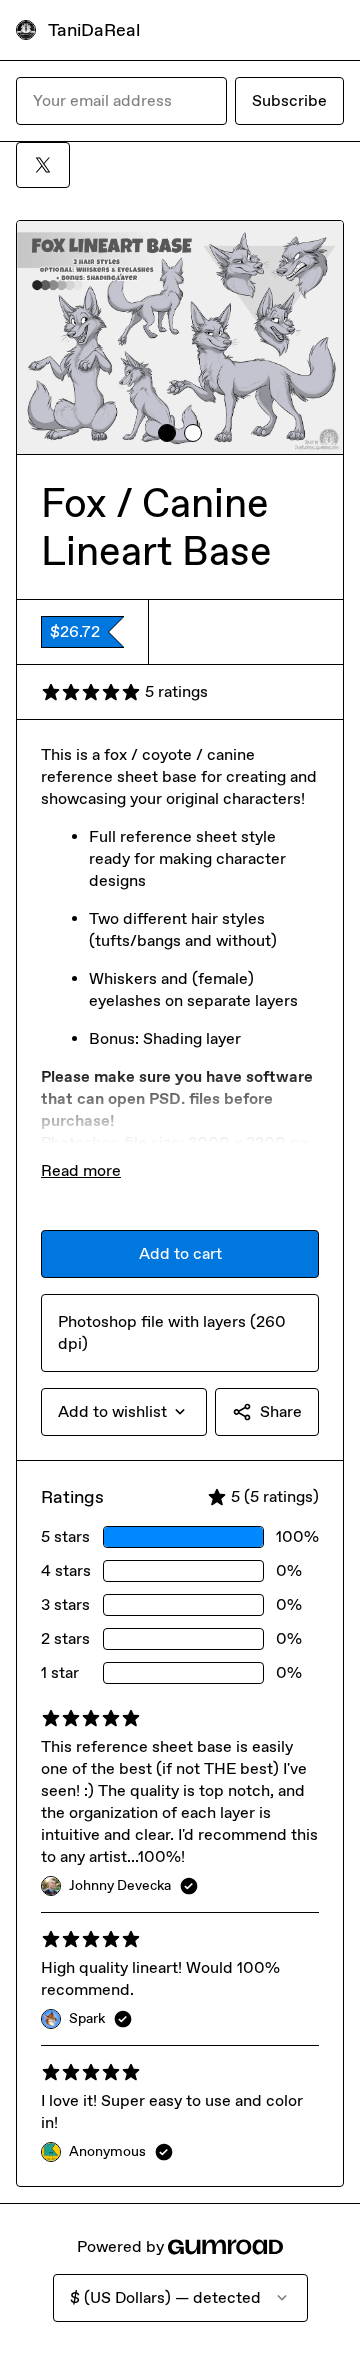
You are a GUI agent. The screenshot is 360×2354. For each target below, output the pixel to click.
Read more (81, 1170)
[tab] (167, 433)
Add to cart (180, 1253)
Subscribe (289, 100)
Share (281, 1411)
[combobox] (124, 1412)
